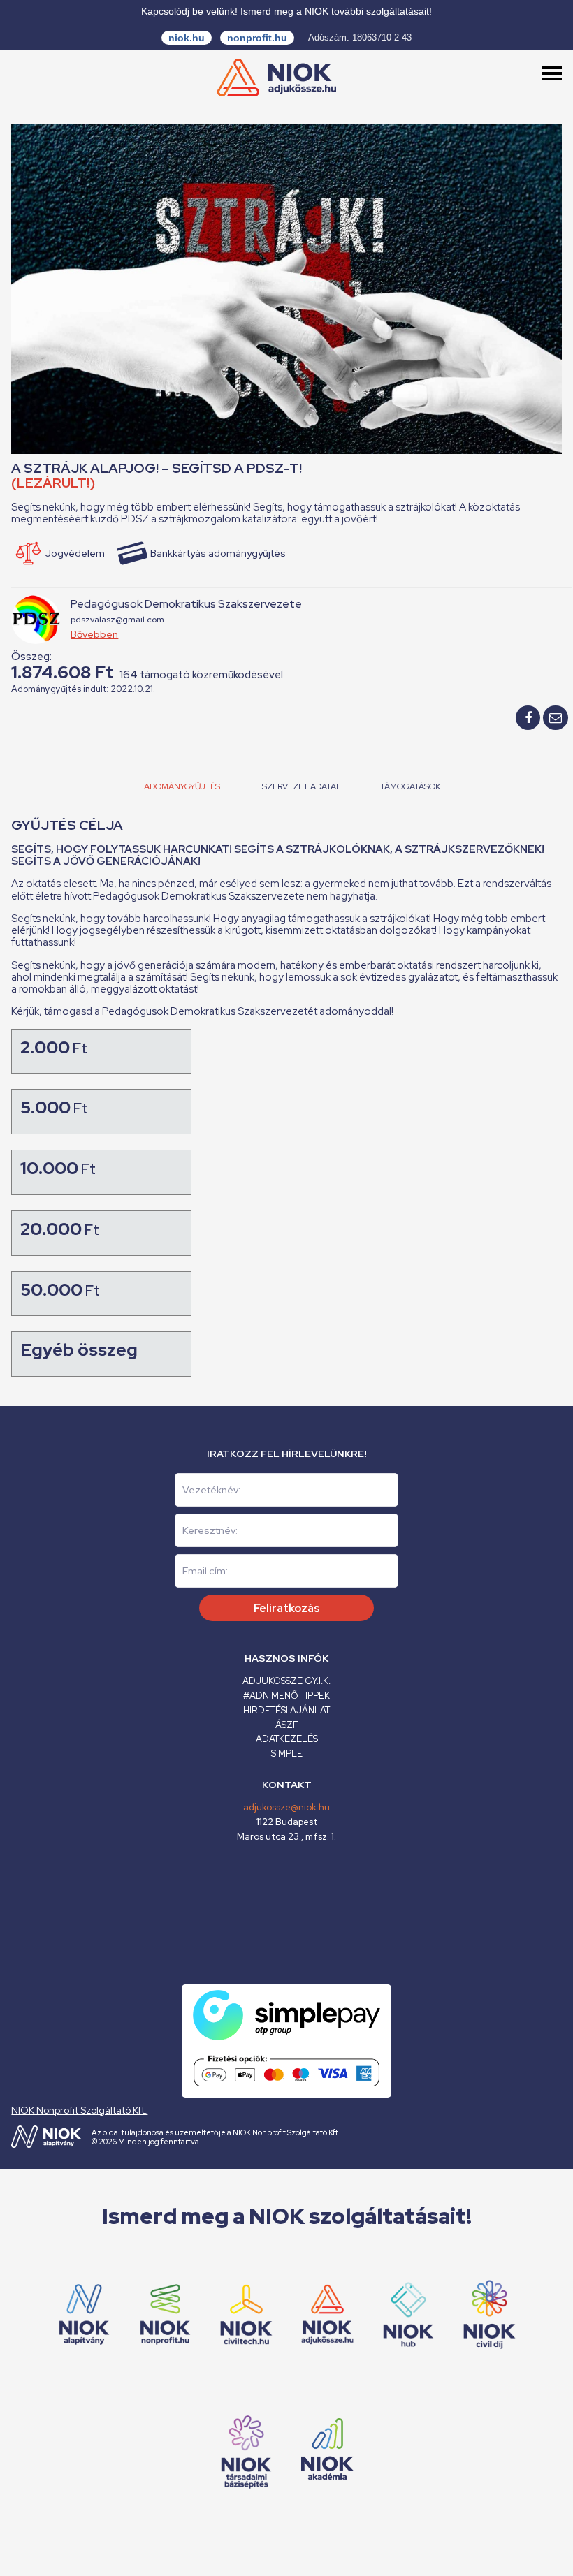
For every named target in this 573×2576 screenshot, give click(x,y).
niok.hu (187, 38)
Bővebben (94, 634)
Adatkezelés (287, 1739)
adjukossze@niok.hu (286, 1807)
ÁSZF (287, 1725)
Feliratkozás (287, 1608)
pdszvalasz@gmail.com (117, 620)
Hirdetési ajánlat (286, 1710)
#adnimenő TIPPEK (286, 1696)
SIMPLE (287, 1754)
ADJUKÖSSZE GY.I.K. (286, 1681)
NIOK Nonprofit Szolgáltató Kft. (79, 2110)
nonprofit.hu (257, 38)
